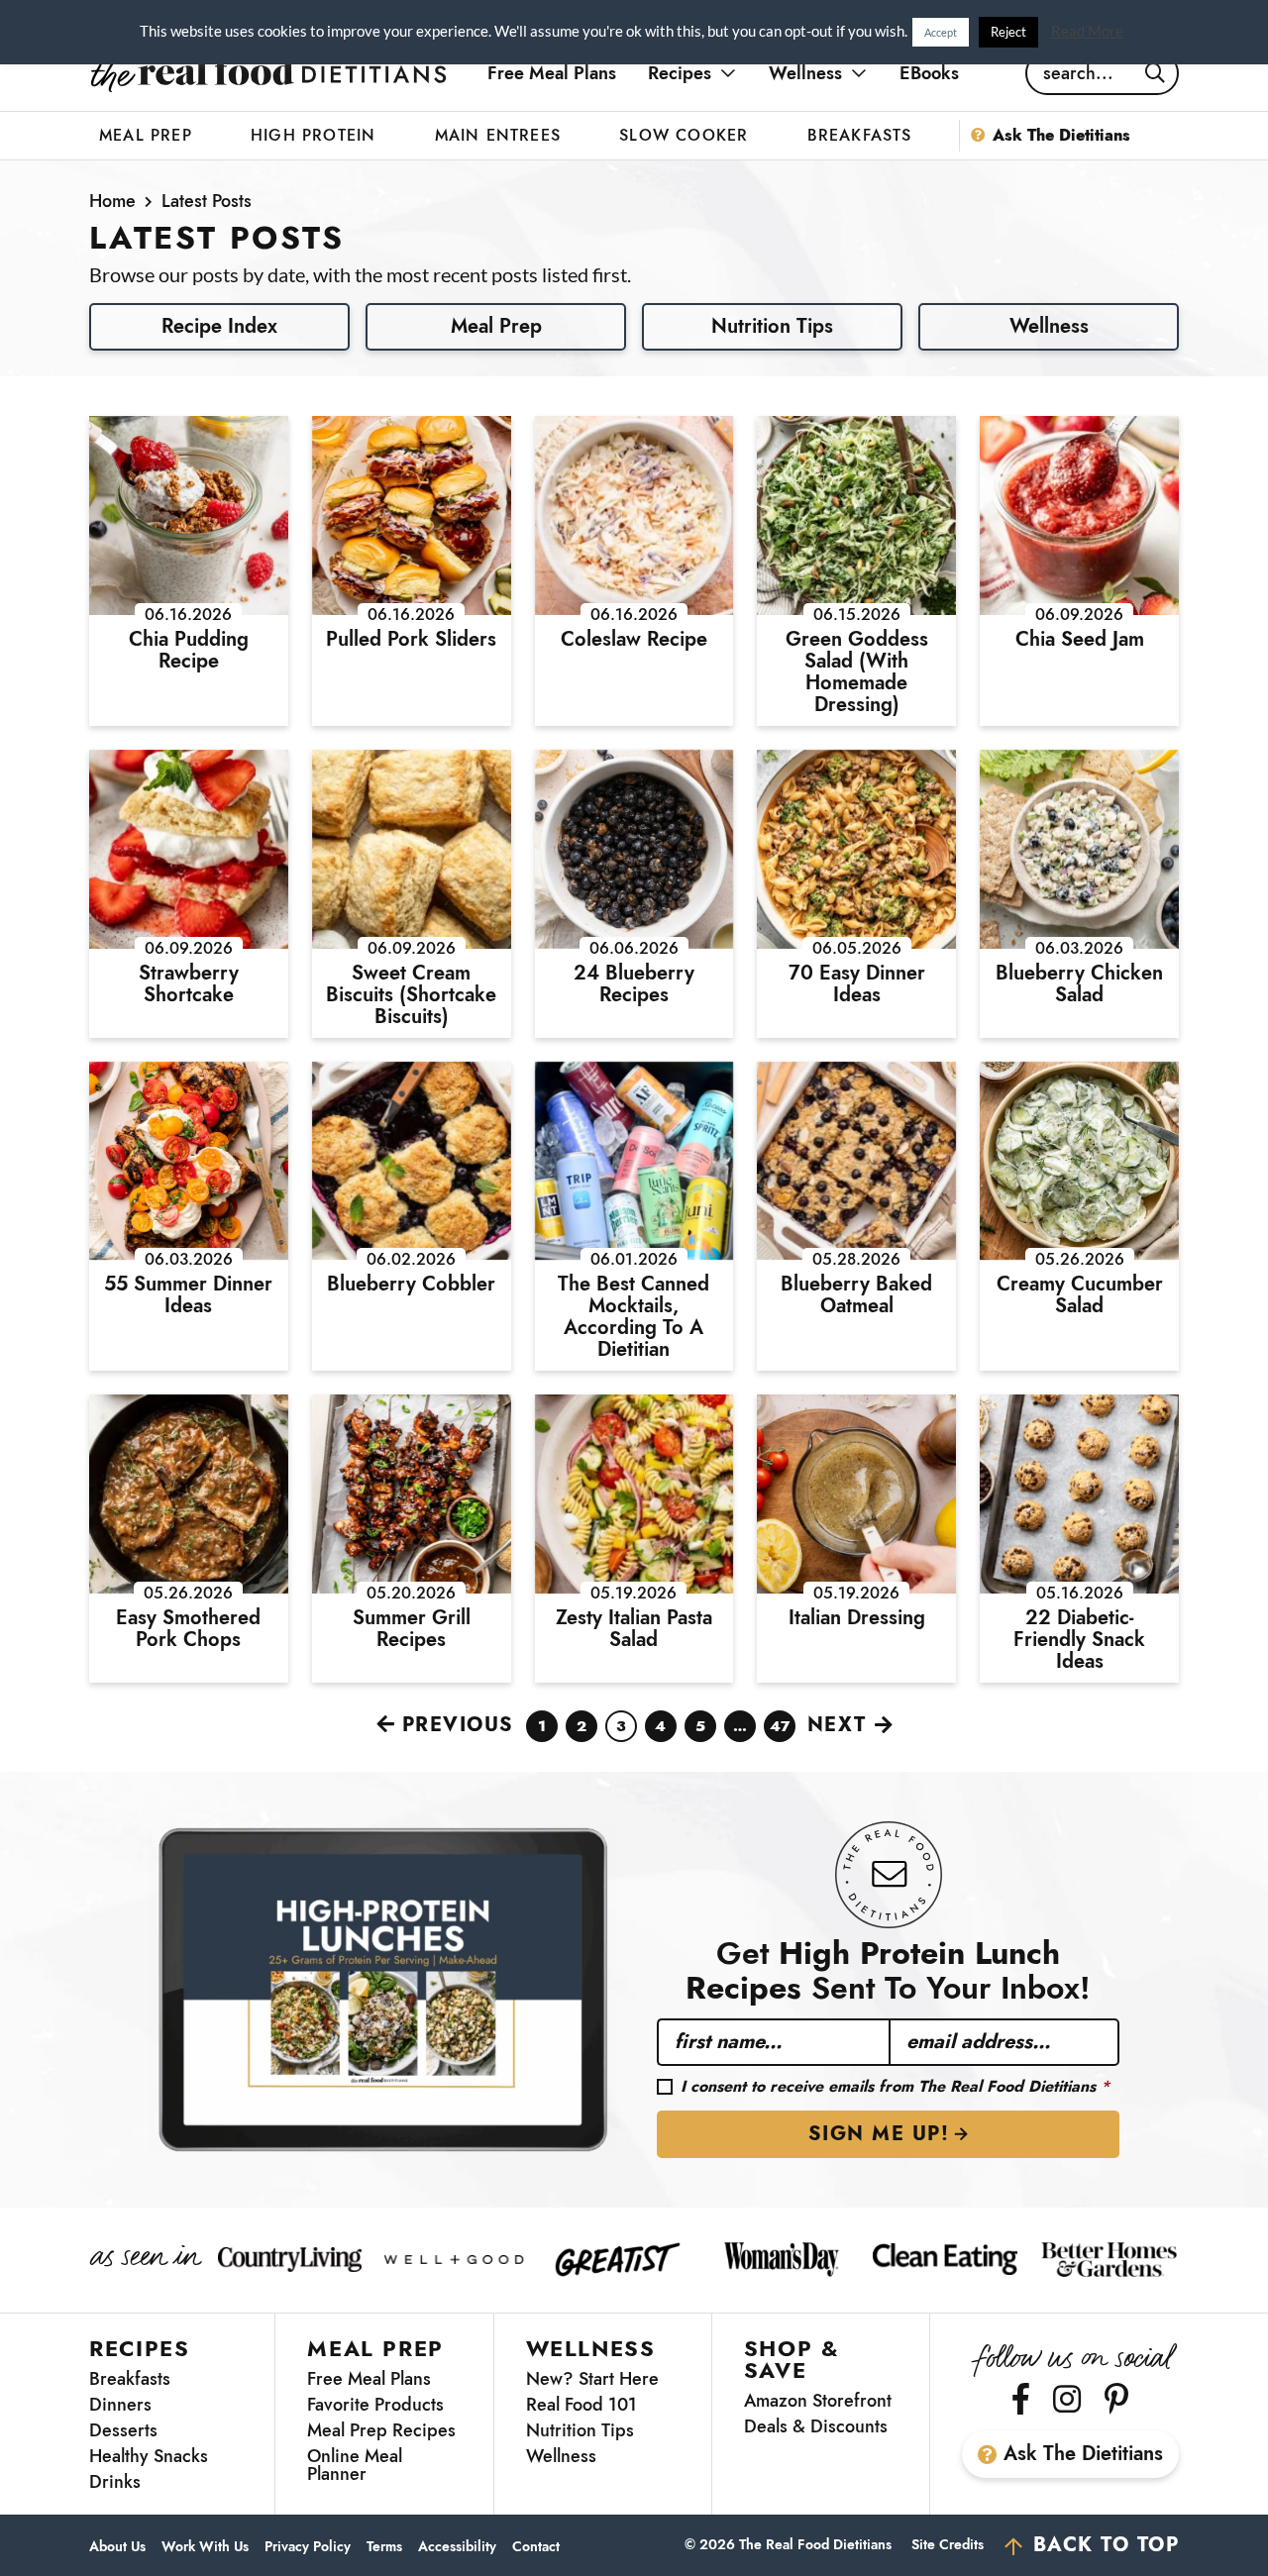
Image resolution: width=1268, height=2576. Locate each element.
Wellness (1049, 326)
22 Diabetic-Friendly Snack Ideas (1079, 1640)
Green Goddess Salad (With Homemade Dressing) (857, 672)
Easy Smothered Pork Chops (188, 1629)
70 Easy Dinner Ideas (857, 984)
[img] (1021, 2399)
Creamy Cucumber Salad (1080, 1295)
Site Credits (948, 2544)
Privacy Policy (308, 2547)
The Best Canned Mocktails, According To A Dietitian (634, 1317)
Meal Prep (496, 326)
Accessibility (457, 2547)
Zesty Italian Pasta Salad (634, 1629)
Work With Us (205, 2547)
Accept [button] (941, 32)
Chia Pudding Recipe (189, 651)
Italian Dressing (857, 1618)
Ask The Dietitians (1083, 2454)
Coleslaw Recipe (634, 640)
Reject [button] (1008, 32)
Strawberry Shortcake (189, 984)
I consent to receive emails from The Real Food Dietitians (895, 2087)
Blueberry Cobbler (411, 1285)
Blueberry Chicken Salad (1079, 984)
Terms (384, 2547)
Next (837, 1725)
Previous (458, 1725)
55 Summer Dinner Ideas (188, 1295)
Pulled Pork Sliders (411, 640)
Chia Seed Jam (1080, 640)
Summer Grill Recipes (412, 1629)
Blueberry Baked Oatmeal (856, 1295)
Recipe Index (219, 326)
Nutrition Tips (772, 326)
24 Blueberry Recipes (634, 984)
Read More (1087, 31)
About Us (117, 2547)
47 (780, 1729)
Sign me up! (879, 2134)
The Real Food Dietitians (268, 73)
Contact (536, 2547)
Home (112, 201)
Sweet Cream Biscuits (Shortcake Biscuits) (411, 995)
